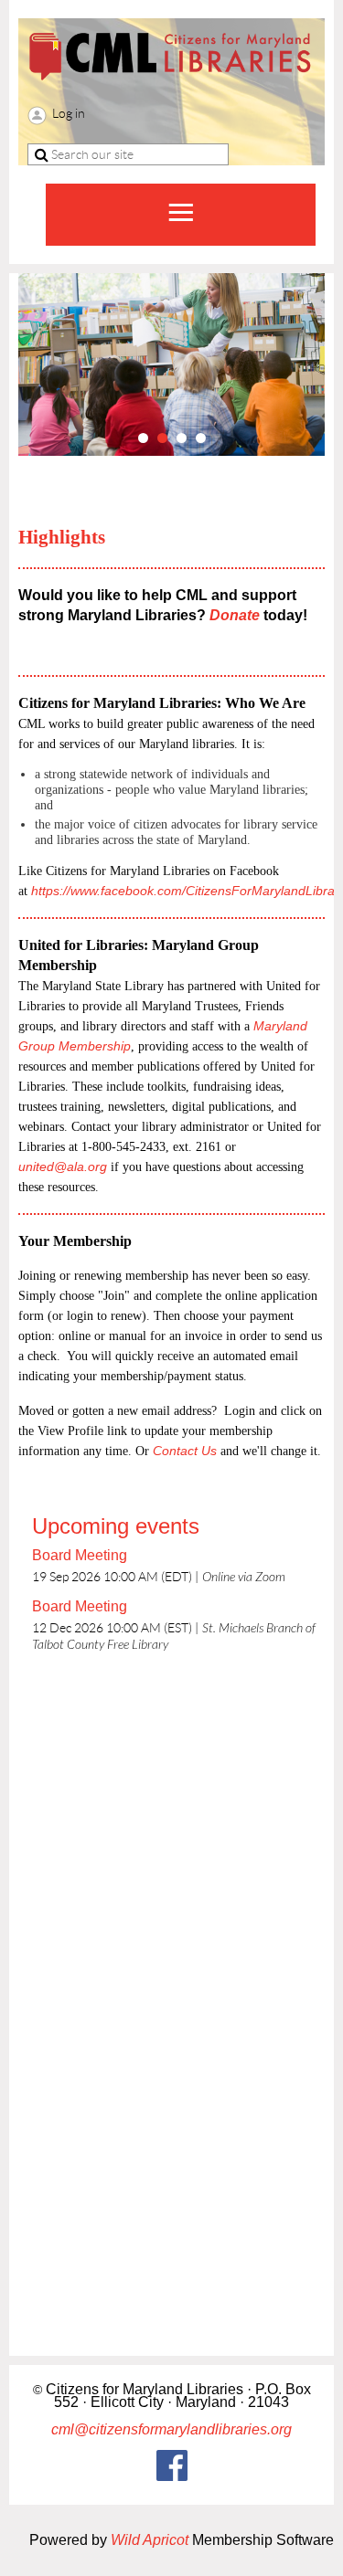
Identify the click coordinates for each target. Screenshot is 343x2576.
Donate (236, 615)
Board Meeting (80, 1555)
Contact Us (185, 1451)
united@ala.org (63, 1167)
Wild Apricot (150, 2540)
